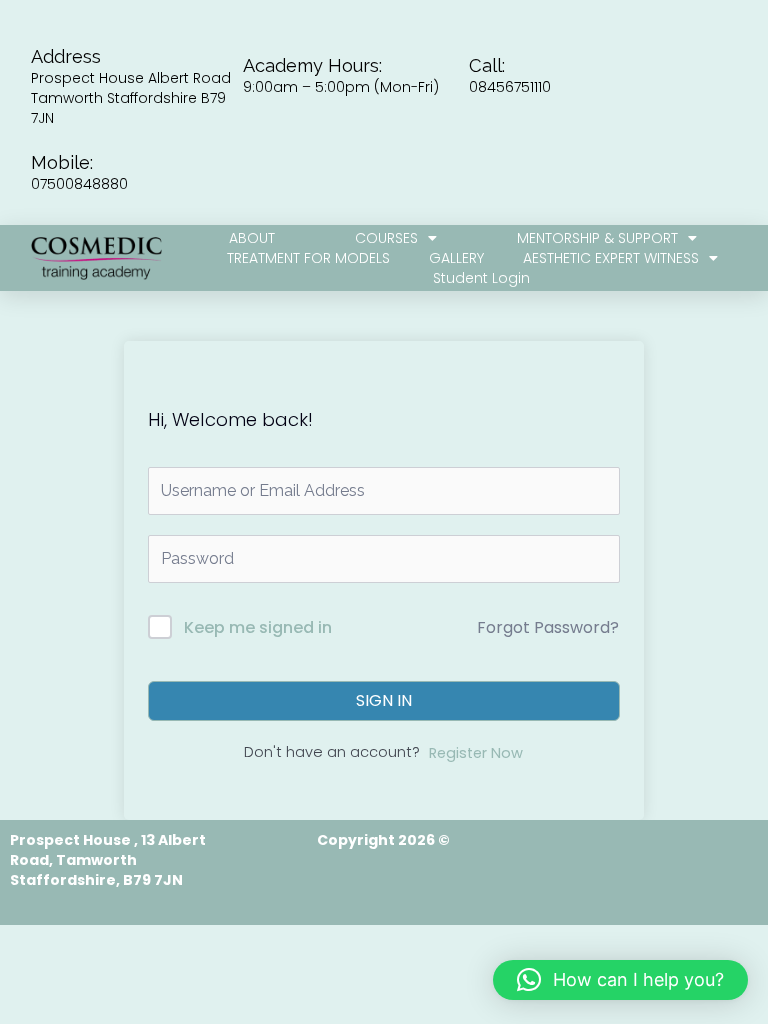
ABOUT (252, 238)
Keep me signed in (258, 627)
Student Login (481, 278)
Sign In (384, 700)
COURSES (386, 238)
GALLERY (456, 258)
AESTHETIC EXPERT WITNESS (611, 258)
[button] (620, 980)
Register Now (476, 753)
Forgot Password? (548, 627)
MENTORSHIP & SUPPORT (597, 238)
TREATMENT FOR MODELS (308, 258)
